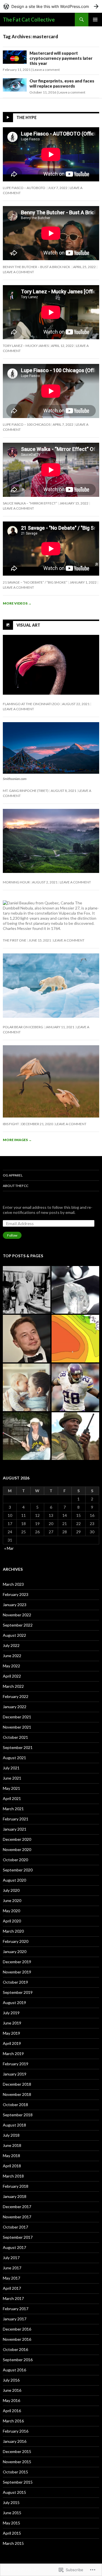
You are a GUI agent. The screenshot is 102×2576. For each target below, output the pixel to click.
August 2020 (14, 1880)
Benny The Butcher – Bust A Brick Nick (37, 267)
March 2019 (13, 2054)
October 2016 (15, 2349)
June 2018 (12, 2145)
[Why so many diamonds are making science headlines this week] (75, 1290)
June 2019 (12, 2023)
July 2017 (11, 2258)
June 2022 (12, 1656)
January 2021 (15, 1829)
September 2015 (18, 2482)
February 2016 (16, 2431)
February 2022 (16, 1696)
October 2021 (15, 1737)
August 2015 (14, 2492)
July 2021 (11, 1768)
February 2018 (16, 2186)
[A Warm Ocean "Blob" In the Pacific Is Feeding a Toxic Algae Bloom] (75, 1339)
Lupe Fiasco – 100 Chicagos (27, 424)
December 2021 (17, 1717)
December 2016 (17, 2329)
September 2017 (18, 2237)
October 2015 (15, 2472)
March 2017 (13, 2298)
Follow (12, 1235)
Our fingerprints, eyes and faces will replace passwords (62, 83)
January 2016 (15, 2441)
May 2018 (11, 2156)
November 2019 (17, 1972)
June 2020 (12, 1900)
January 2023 (15, 1605)
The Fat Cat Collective (29, 20)
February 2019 (16, 2064)
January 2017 (15, 2319)
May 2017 (11, 2278)
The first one (15, 940)
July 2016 (11, 2380)
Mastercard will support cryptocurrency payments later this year (61, 58)
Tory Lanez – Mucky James (26, 346)
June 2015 (12, 2513)
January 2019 (15, 2074)
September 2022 (18, 1625)
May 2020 (11, 1911)
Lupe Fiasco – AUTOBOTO (24, 188)
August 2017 (14, 2247)
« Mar (9, 1548)
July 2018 (11, 2135)
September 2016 (18, 2360)
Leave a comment (46, 70)
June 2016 (12, 2390)
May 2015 (11, 2523)
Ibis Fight (11, 1124)
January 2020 (15, 1951)
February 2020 (16, 1941)
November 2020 (17, 1849)
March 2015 (13, 2543)
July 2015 (11, 2502)
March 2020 (13, 1931)
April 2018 (12, 2166)
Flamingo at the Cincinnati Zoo (31, 704)
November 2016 (17, 2339)
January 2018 (15, 2196)
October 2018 (15, 2105)
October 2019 (15, 1982)
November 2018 (17, 2094)
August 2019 (14, 2003)
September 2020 (18, 1870)
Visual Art (28, 625)
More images (17, 1140)
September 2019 (18, 1992)
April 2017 (12, 2288)
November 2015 (17, 2462)
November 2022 (17, 1615)
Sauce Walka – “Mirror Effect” (30, 503)
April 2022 (12, 1676)
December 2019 (17, 1962)
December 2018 (17, 2084)
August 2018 (14, 2125)
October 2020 (15, 1860)
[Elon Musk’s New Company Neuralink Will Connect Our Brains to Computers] (27, 1339)
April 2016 (12, 2411)
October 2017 (15, 2227)
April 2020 (12, 1921)
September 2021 (18, 1747)
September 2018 (18, 2115)
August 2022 (14, 1635)
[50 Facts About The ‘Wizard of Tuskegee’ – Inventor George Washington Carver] (27, 1290)
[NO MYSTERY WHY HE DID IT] (27, 1436)
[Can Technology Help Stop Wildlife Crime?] (75, 1436)
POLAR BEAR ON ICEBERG (23, 1027)
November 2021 (17, 1727)
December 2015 (17, 2451)
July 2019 (11, 2013)
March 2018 (13, 2176)
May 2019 (11, 2033)
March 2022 (13, 1686)
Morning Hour (16, 882)
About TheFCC (16, 1186)
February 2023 (16, 1594)
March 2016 (13, 2421)
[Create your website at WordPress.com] (51, 6)
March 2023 (13, 1584)
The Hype (26, 117)
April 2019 (12, 2043)
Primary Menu (95, 20)
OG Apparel (13, 1175)
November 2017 (17, 2217)
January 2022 (15, 1707)
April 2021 (12, 1798)
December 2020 (17, 1839)
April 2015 (12, 2533)
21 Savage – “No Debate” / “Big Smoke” (35, 582)
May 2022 (11, 1666)
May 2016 (11, 2400)
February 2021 (16, 1819)
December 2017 (17, 2207)
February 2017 (16, 2309)
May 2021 (11, 1788)
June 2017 (12, 2268)
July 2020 (11, 1890)
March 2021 (13, 1809)
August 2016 (14, 2370)
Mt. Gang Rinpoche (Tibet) (26, 791)
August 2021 (14, 1758)
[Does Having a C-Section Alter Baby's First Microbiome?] (27, 1387)
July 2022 (11, 1645)
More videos (17, 603)
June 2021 (12, 1778)
